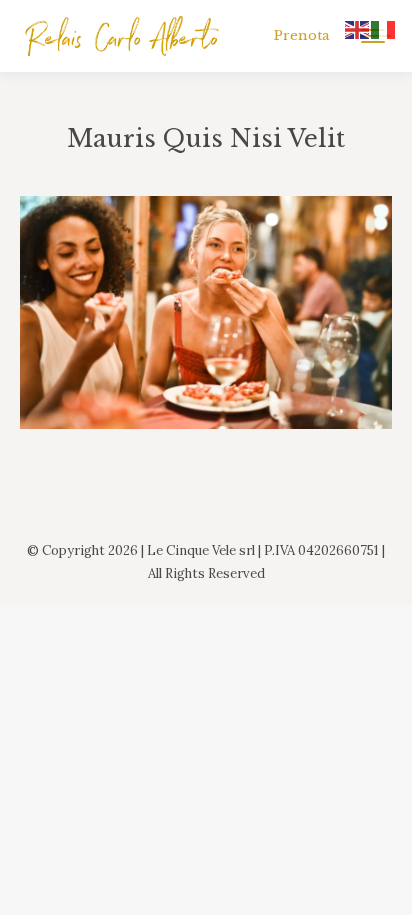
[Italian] (384, 28)
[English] (358, 28)
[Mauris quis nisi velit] (206, 312)
